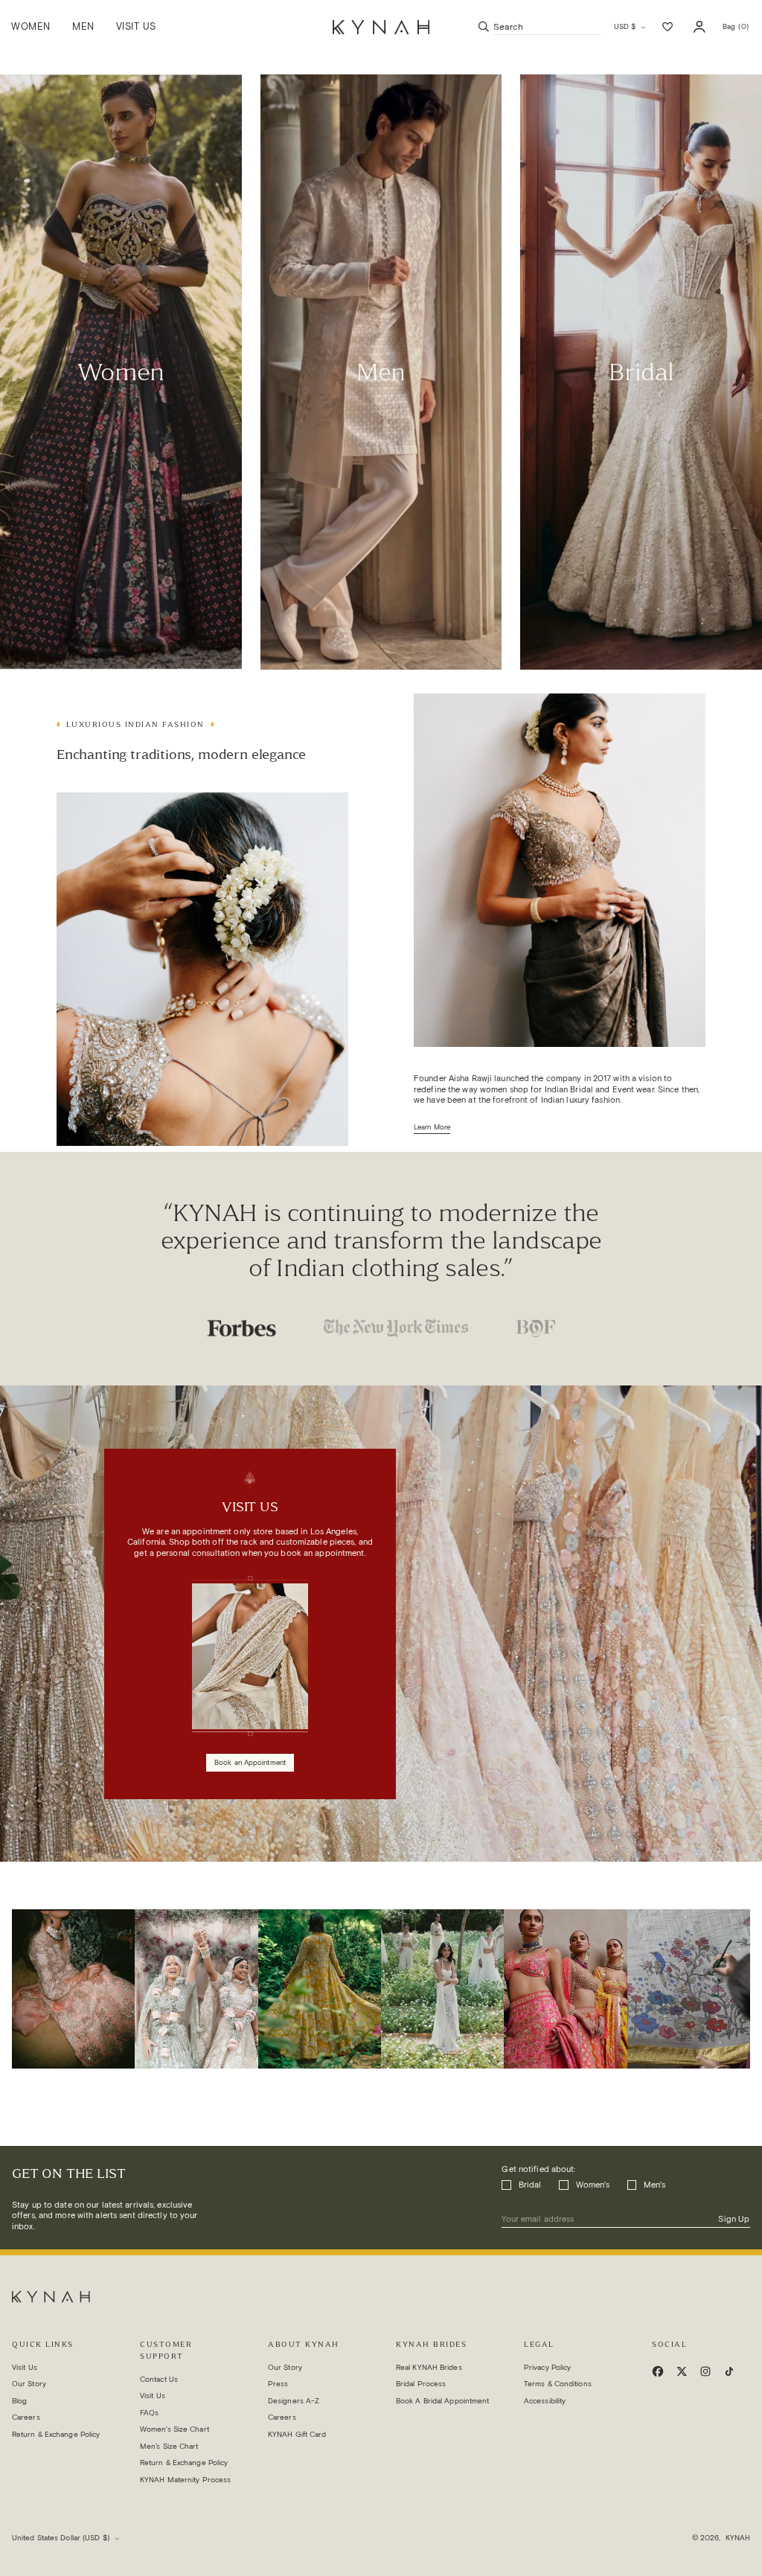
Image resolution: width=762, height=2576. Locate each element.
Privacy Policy (547, 2367)
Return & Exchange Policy (56, 2434)
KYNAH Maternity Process (185, 2480)
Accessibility (545, 2401)
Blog (19, 2401)
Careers (26, 2417)
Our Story (29, 2384)
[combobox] (548, 27)
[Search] (484, 27)
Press (278, 2384)
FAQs (149, 2413)
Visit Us (25, 2367)
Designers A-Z (294, 2401)
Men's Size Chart (169, 2446)
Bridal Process (421, 2384)
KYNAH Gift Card (297, 2434)
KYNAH (738, 2538)
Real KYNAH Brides (429, 2367)
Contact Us (159, 2379)
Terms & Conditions (558, 2384)
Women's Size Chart (175, 2429)
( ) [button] (736, 30)
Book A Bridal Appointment (443, 2401)
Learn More (432, 1127)
